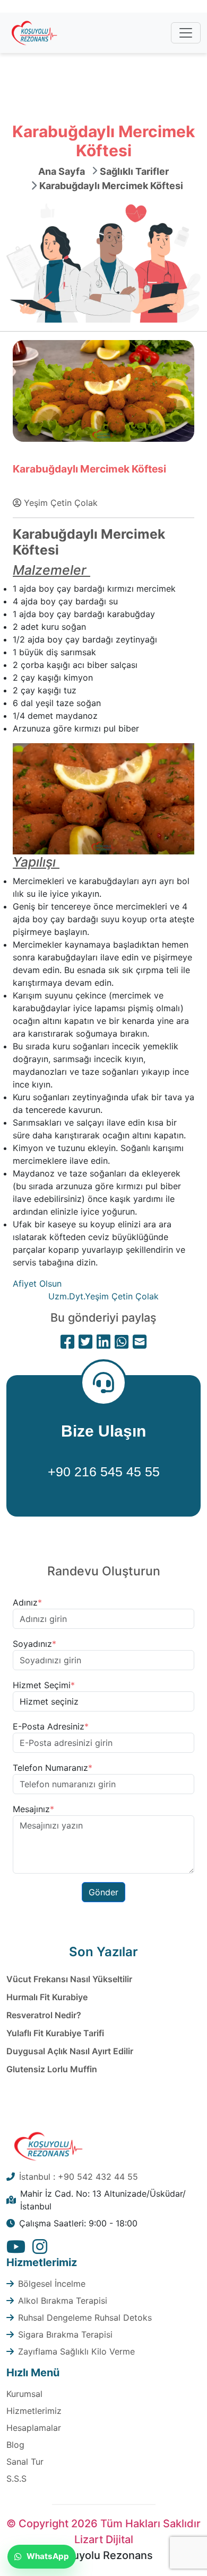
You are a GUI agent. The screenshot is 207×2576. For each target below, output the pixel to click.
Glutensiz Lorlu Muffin (52, 2069)
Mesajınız (33, 1809)
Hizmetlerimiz (34, 2411)
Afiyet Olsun (38, 1283)
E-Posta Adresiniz (51, 1726)
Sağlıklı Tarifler (134, 171)
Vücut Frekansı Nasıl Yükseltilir (69, 1979)
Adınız (27, 1602)
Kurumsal (24, 2394)
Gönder (103, 1892)
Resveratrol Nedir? (44, 2015)
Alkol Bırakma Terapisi (63, 2301)
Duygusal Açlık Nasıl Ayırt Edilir (70, 2051)
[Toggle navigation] (186, 33)
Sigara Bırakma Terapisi (65, 2334)
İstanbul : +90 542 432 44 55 (79, 2177)
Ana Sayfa (62, 171)
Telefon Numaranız (53, 1768)
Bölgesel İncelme (52, 2284)
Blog (15, 2445)
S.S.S (16, 2479)
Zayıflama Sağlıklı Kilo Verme (76, 2351)
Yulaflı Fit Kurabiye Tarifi (55, 2033)
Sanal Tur (25, 2462)
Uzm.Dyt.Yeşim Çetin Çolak (103, 1296)
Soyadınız (34, 1644)
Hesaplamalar (34, 2428)
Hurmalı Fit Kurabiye (47, 1997)
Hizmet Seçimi (44, 1685)
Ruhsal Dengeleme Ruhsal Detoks (85, 2317)
